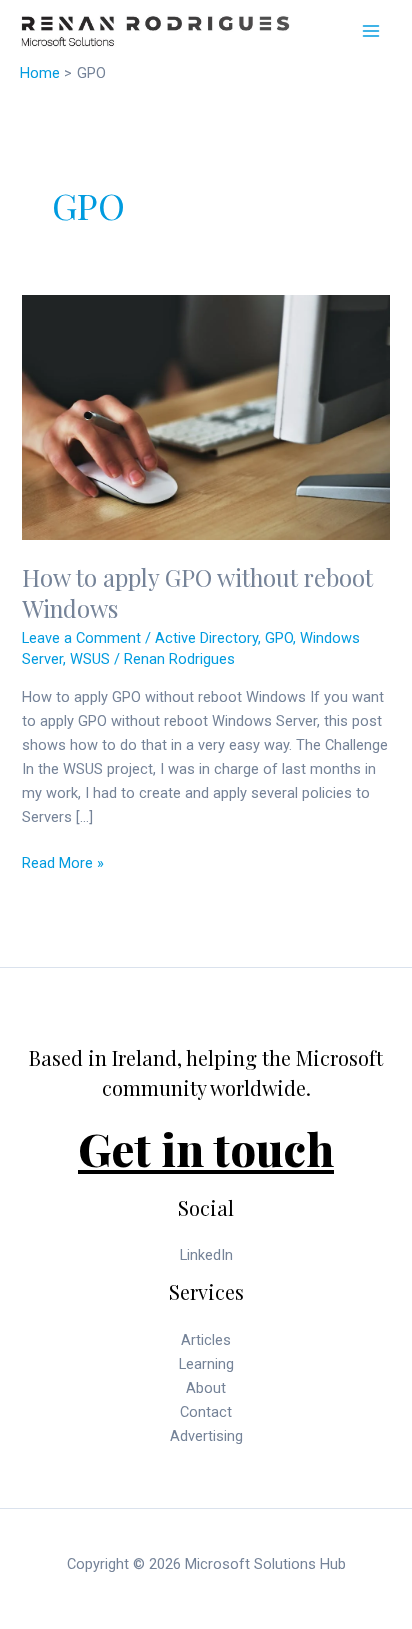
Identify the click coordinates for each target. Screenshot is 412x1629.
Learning (206, 1364)
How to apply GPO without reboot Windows (197, 592)
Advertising (206, 1436)
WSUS (90, 659)
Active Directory (206, 638)
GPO (279, 638)
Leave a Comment (81, 638)
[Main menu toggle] (371, 31)
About (206, 1388)
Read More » (63, 864)
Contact (206, 1412)
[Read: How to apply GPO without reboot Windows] (205, 416)
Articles (206, 1340)
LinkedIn (206, 1255)
